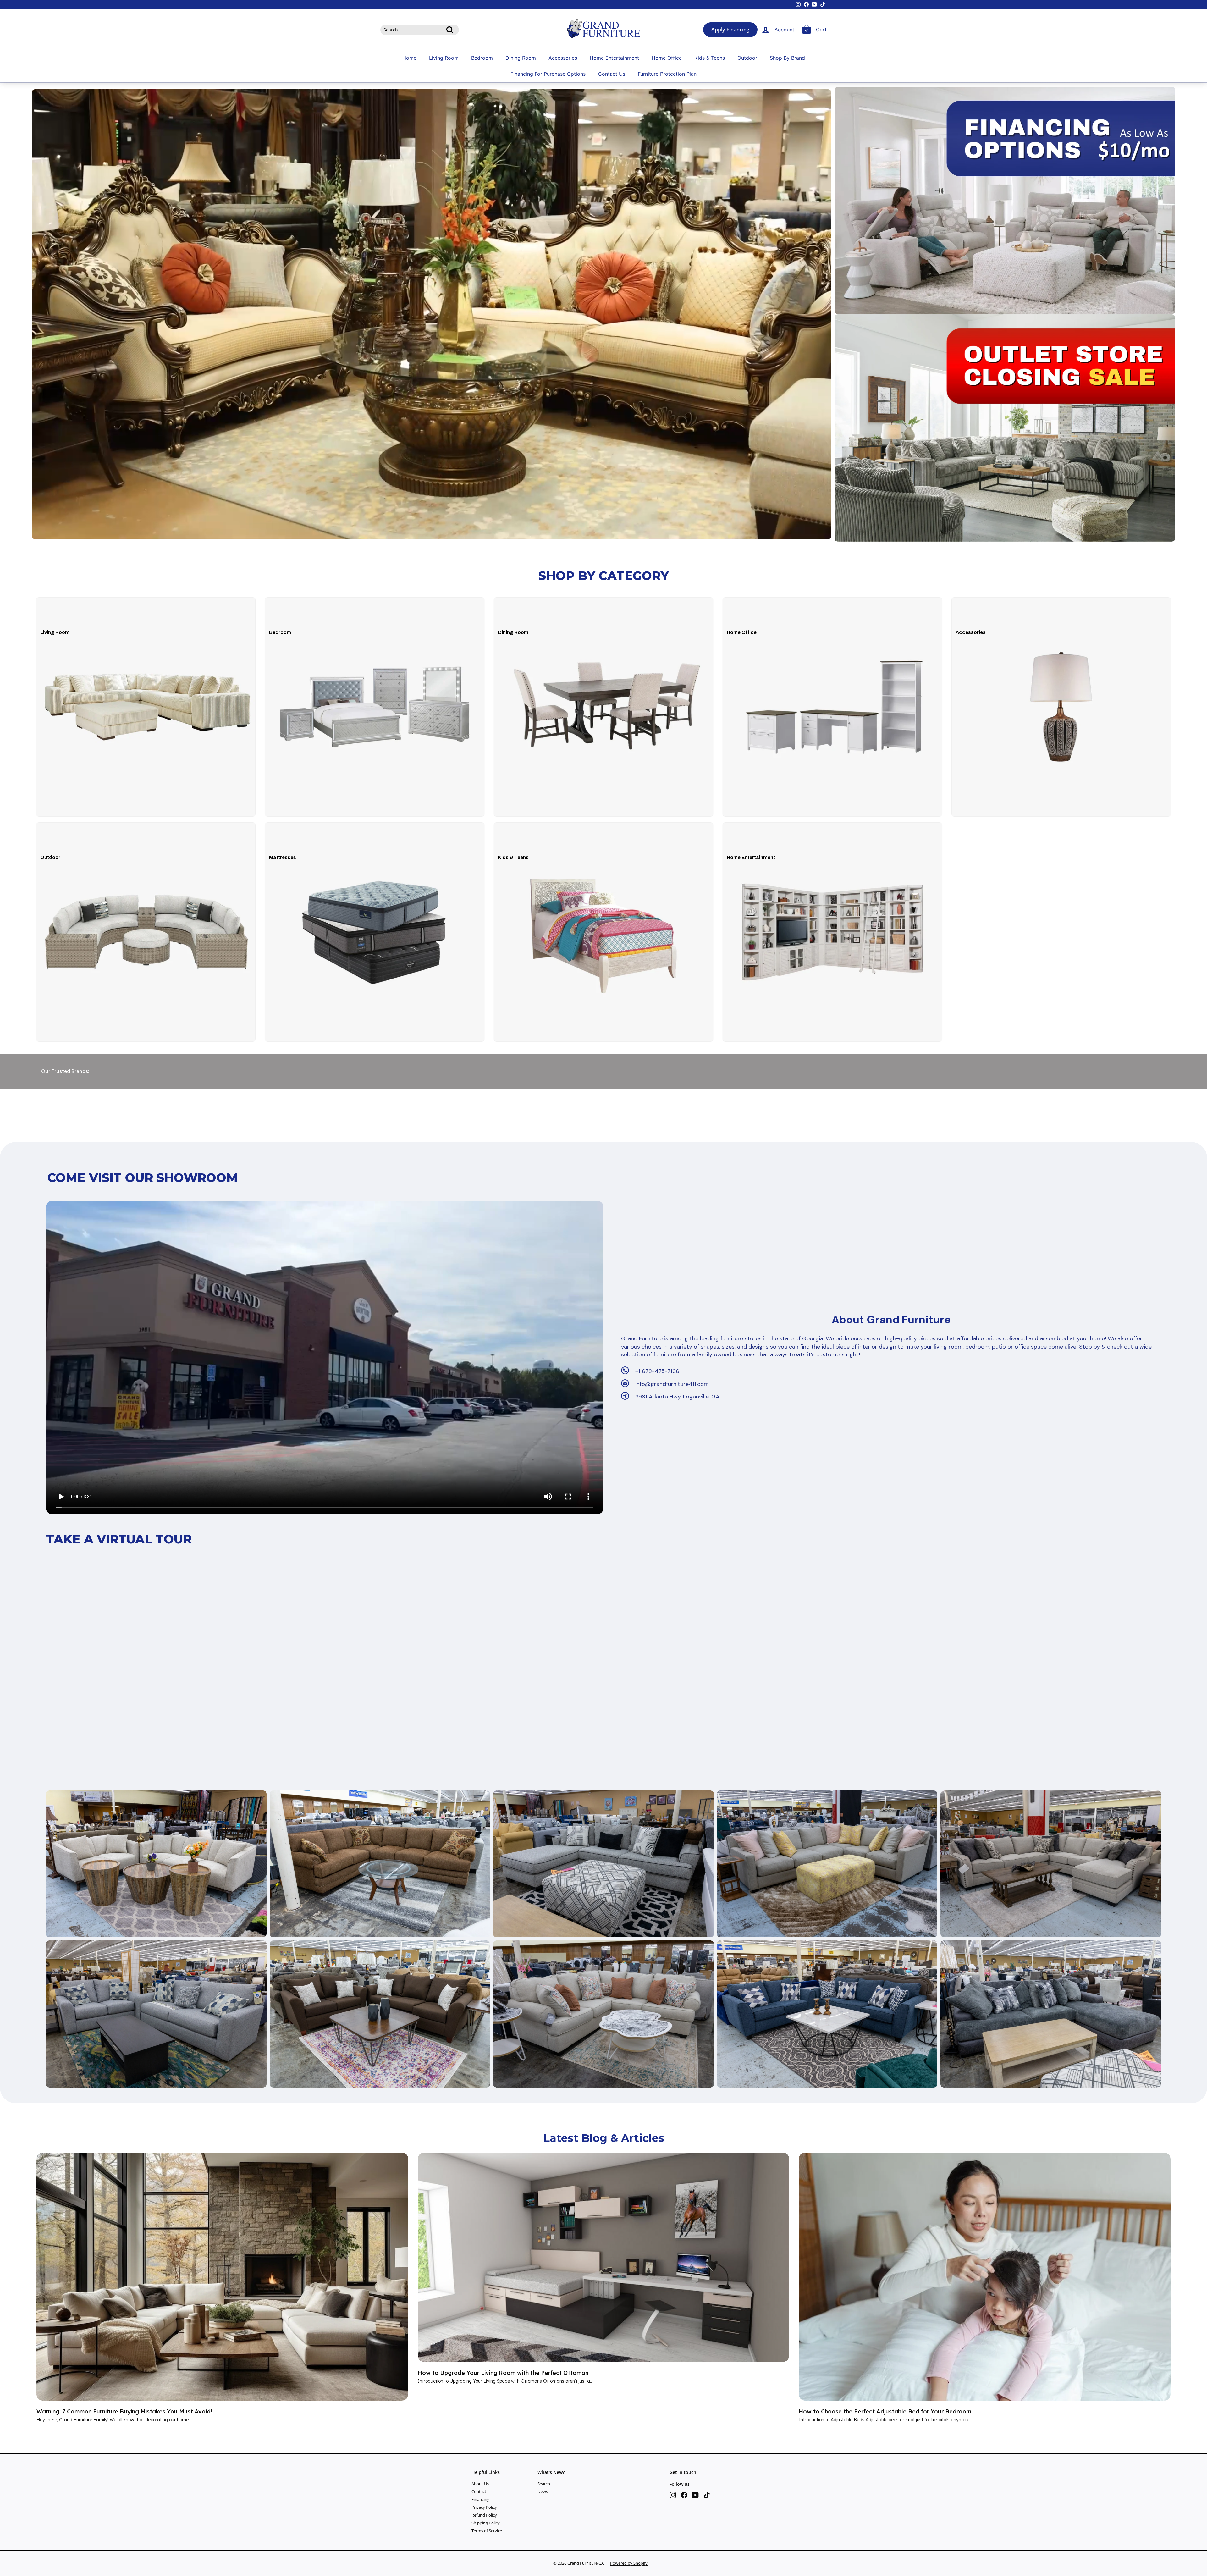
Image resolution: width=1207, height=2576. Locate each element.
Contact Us (612, 74)
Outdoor (747, 58)
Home (409, 58)
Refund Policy (484, 2515)
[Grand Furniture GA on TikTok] (707, 2495)
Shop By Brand (787, 58)
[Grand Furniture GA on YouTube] (695, 2495)
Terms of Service (487, 2531)
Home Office (667, 58)
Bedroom (482, 58)
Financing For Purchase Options (548, 74)
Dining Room (521, 58)
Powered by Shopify (629, 2563)
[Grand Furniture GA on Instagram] (673, 2495)
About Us (480, 2484)
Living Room (444, 58)
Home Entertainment (614, 58)
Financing (480, 2499)
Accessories (563, 58)
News (543, 2491)
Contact (479, 2491)
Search (544, 2484)
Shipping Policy (486, 2523)
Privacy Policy (484, 2507)
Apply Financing (730, 30)
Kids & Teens (710, 58)
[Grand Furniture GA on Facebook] (684, 2495)
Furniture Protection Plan (667, 74)
